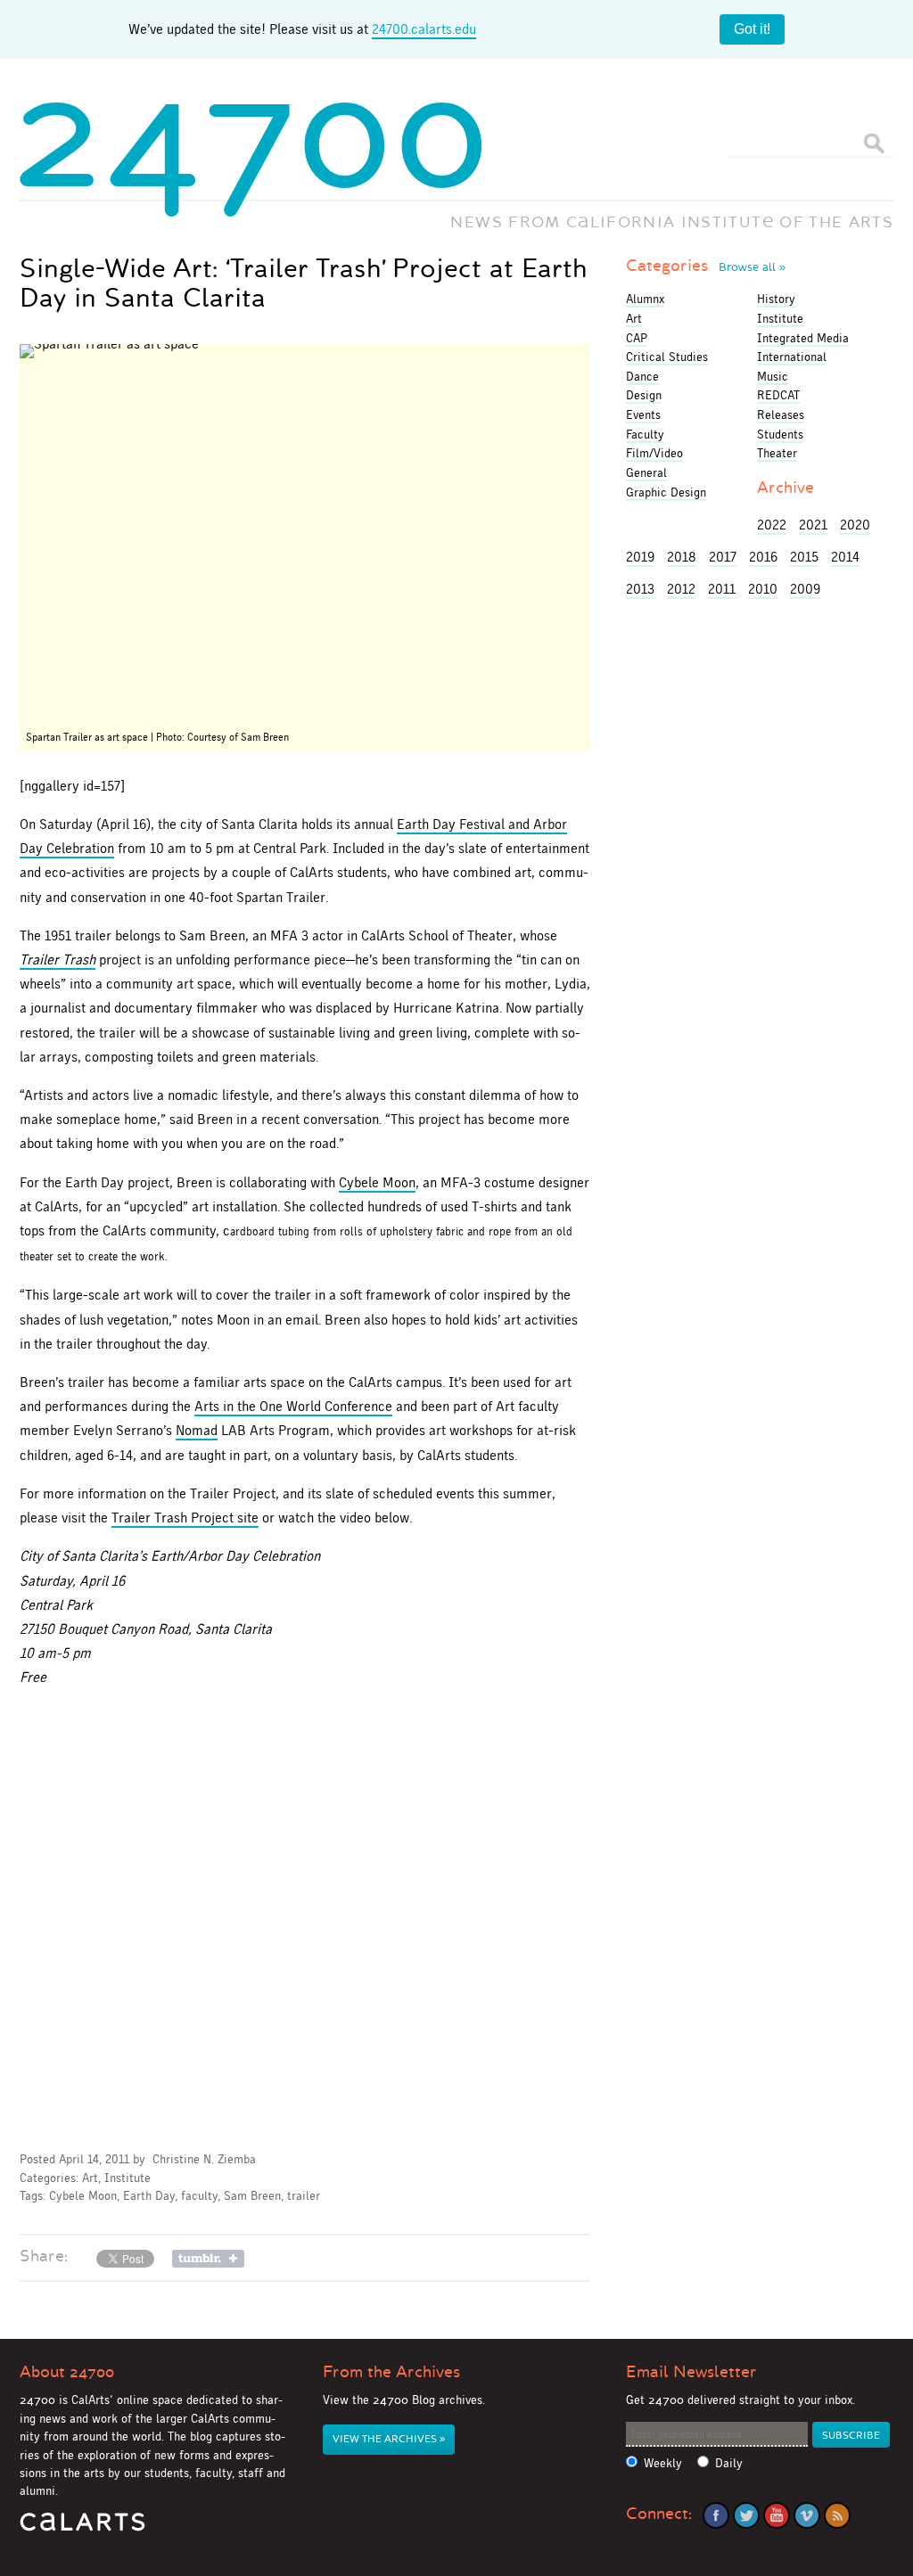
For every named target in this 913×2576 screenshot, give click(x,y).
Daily (729, 2463)
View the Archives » (389, 2439)
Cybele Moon (377, 1182)
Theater (777, 453)
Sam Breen (252, 2196)
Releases (781, 414)
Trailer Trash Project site (185, 1518)
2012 (681, 589)
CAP (637, 338)
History (776, 299)
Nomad (197, 1430)
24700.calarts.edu (424, 29)
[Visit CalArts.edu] (82, 2528)
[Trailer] (305, 534)
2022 (772, 525)
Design (644, 395)
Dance (642, 376)
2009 (805, 589)
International (792, 357)
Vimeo (807, 2515)
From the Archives (391, 2372)
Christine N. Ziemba (204, 2159)
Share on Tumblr (208, 2259)
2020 (855, 525)
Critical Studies (667, 357)
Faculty (645, 434)
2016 (763, 557)
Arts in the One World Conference (293, 1406)
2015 (804, 557)
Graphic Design (666, 492)
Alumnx (645, 299)
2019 (640, 557)
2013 (640, 589)
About (67, 2372)
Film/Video (654, 453)
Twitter (746, 2515)
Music (773, 376)
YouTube (777, 2515)
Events (643, 414)
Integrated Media (803, 338)
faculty (199, 2196)
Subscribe (851, 2436)
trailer (304, 2196)
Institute (127, 2178)
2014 (845, 557)
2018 (682, 557)
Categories (706, 266)
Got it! (752, 29)
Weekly (663, 2463)
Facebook (716, 2515)
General (646, 472)
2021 (813, 525)
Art (90, 2178)
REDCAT (778, 395)
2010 (763, 589)
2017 (723, 557)
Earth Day (149, 2196)
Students (780, 434)
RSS (837, 2515)
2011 (722, 589)
